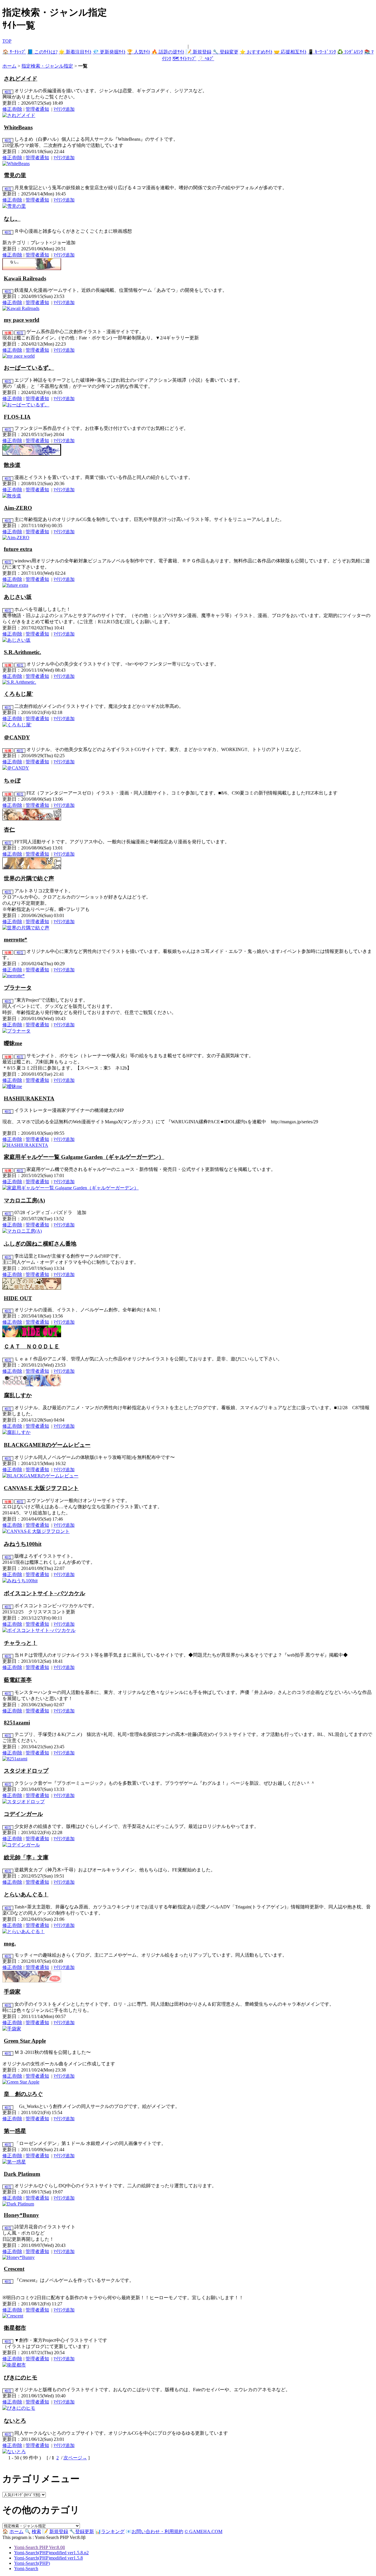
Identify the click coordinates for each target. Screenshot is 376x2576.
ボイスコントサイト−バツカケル (45, 1593)
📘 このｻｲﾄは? (42, 52)
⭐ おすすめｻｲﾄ (256, 52)
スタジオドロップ (26, 1771)
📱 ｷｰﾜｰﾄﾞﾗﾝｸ (322, 52)
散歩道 (12, 465)
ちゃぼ (12, 781)
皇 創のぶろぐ (23, 2094)
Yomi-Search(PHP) (32, 2563)
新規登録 (59, 2531)
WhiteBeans (18, 127)
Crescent (14, 2269)
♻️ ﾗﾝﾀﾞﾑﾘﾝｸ (350, 52)
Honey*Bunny (21, 2215)
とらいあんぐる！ (26, 1894)
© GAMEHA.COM (203, 2531)
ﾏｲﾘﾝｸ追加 (64, 109)
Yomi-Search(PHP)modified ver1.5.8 (48, 2558)
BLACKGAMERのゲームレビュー (47, 1445)
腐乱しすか (18, 1395)
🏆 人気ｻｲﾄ (139, 52)
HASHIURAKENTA (29, 1098)
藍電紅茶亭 (18, 1680)
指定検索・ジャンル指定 (47, 66)
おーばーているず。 (29, 368)
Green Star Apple (25, 2041)
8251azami (17, 1723)
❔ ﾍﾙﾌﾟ (206, 59)
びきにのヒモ (21, 2378)
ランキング (113, 2531)
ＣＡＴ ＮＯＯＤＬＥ (32, 1346)
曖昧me (13, 1043)
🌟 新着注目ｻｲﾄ (75, 52)
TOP (7, 41)
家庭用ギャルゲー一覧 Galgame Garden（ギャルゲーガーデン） (84, 1157)
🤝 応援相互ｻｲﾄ (290, 52)
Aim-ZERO (18, 508)
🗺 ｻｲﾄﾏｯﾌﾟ (184, 59)
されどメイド (21, 79)
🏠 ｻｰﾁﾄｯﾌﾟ (14, 52)
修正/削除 (12, 109)
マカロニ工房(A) (24, 1200)
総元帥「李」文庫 (26, 1857)
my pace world (22, 320)
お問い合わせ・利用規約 (157, 2531)
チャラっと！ (21, 1643)
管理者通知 (37, 109)
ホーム (9, 66)
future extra (18, 549)
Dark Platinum (22, 2174)
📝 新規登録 (199, 52)
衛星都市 (15, 2328)
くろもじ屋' (19, 694)
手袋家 (12, 1992)
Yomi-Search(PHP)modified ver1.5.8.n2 (51, 2553)
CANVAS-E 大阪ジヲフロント (41, 1488)
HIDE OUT (18, 1298)
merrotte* (16, 940)
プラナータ (18, 988)
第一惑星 (15, 2131)
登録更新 (85, 2531)
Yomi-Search (26, 2569)
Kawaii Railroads (25, 278)
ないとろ (15, 2421)
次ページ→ (75, 2458)
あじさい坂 (18, 597)
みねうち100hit (23, 1544)
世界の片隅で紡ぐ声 (29, 878)
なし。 (12, 219)
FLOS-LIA (17, 417)
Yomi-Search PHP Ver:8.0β (40, 2547)
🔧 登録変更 (226, 52)
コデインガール (23, 1814)
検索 (36, 2531)
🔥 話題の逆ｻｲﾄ (168, 52)
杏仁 (9, 830)
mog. (10, 1944)
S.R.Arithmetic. (22, 652)
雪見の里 (15, 175)
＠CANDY (17, 737)
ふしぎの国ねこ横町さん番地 (40, 1244)
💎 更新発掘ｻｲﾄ (109, 52)
